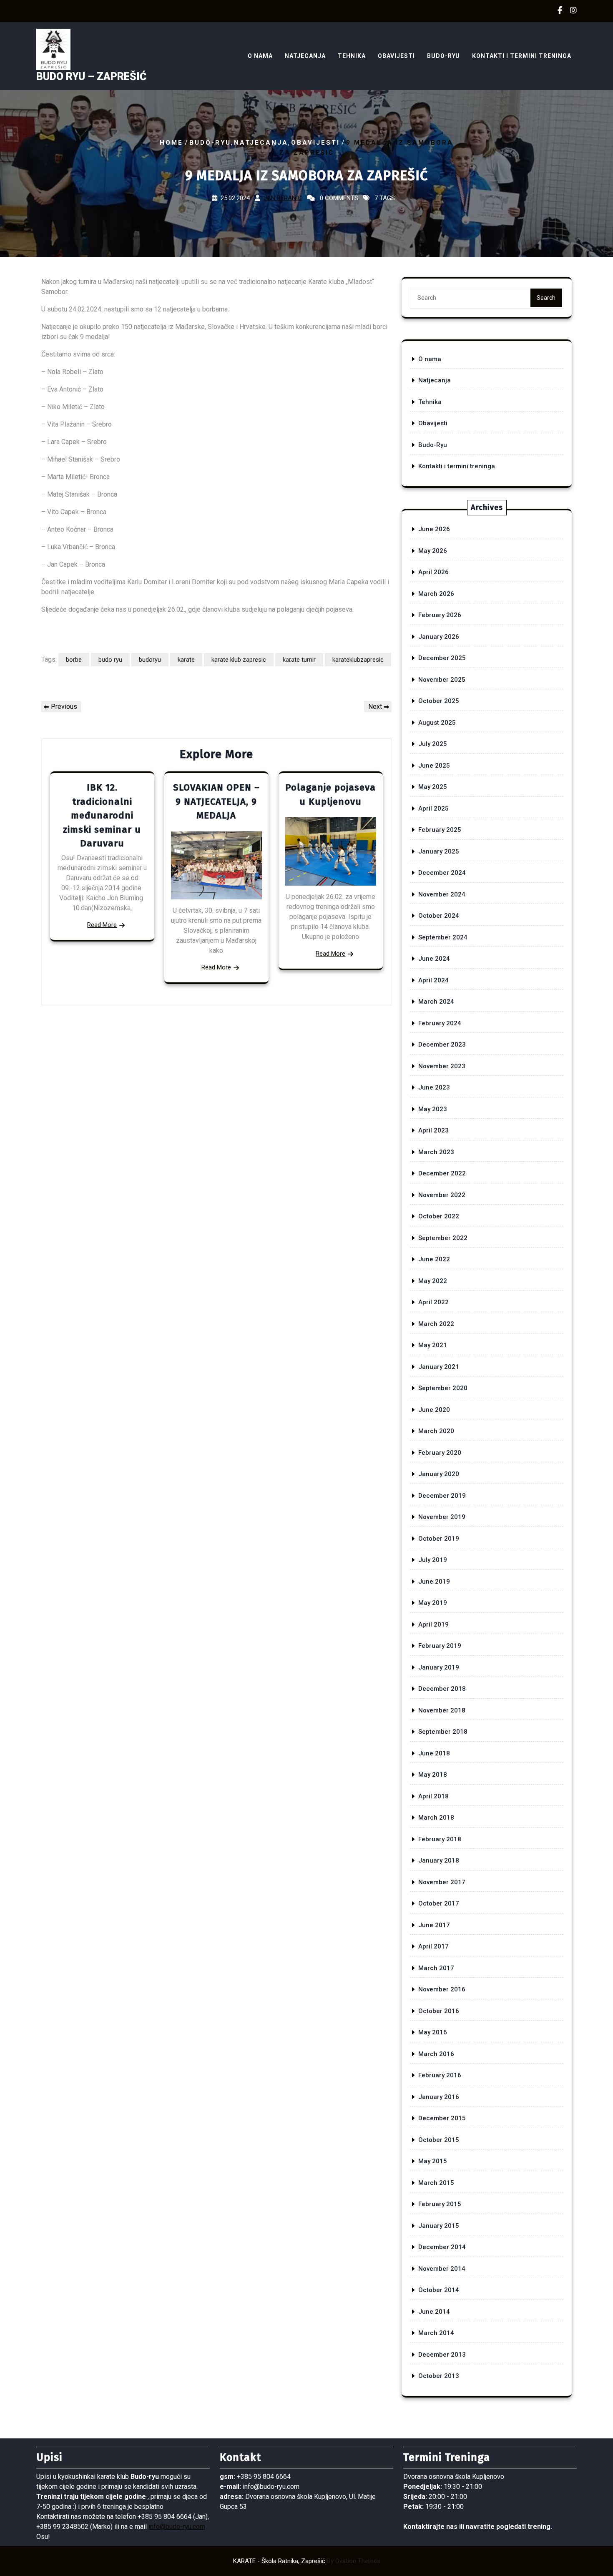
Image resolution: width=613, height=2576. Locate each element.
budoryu (150, 660)
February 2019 (440, 1646)
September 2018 (443, 1732)
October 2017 (439, 1903)
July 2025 (433, 744)
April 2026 (433, 572)
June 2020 (434, 1410)
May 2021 (433, 1345)
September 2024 (443, 937)
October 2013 (439, 2376)
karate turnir (299, 660)
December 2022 (442, 1173)
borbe (74, 660)
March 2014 (436, 2333)
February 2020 (440, 1453)
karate (186, 660)
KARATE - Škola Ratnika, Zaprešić (307, 2561)
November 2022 (442, 1195)
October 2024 (439, 916)
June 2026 (434, 529)
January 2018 (439, 1860)
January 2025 (439, 851)
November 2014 (442, 2269)
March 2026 (436, 594)
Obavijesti (396, 56)
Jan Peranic (283, 198)
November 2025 (442, 680)
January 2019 (439, 1667)
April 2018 (433, 1796)
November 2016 (442, 1989)
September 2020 (443, 1388)
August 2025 (437, 723)
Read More (102, 925)
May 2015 (433, 2161)
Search (546, 298)
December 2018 (442, 1689)
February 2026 (440, 615)
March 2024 (436, 1002)
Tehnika (352, 56)
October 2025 (439, 701)
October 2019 (439, 1539)
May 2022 (433, 1281)
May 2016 (433, 2032)
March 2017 (436, 1968)
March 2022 (436, 1324)
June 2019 (434, 1582)
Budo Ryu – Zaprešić (91, 77)
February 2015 (440, 2204)
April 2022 (433, 1302)
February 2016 (440, 2075)
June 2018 (434, 1753)
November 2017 (442, 1882)
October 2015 (439, 2140)
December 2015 (442, 2118)
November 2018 (442, 1710)
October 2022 (439, 1216)
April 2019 (433, 1624)
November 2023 (442, 1066)
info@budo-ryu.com (177, 2527)
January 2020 (439, 1474)
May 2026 (433, 551)
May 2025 (433, 787)
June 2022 (434, 1259)
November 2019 (442, 1517)
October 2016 (439, 2011)
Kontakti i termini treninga (522, 56)
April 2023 (433, 1130)
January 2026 (439, 637)
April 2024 (433, 980)
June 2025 (434, 766)
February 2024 (440, 1023)
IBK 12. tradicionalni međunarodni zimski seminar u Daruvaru (102, 815)
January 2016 (439, 2097)
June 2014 (434, 2312)
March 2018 (436, 1818)
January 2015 (439, 2226)
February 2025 (440, 830)
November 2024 (442, 894)
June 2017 (434, 1925)
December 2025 (442, 658)
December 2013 (442, 2355)
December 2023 (442, 1044)
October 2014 (439, 2290)
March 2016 (436, 2054)
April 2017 (433, 1946)
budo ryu (110, 660)
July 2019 (433, 1560)
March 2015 (436, 2183)
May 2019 (433, 1603)
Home (171, 142)
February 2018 (440, 1839)
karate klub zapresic (239, 660)
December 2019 (442, 1496)
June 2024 (434, 959)
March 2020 (436, 1431)
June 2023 (434, 1087)
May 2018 (433, 1775)
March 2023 (436, 1152)
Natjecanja (305, 56)
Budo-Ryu (443, 56)
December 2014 (442, 2247)
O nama (260, 56)
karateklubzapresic (358, 660)
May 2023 (433, 1109)
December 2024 (442, 873)
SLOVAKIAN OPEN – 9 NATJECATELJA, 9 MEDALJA (216, 801)
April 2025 (433, 808)
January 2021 (439, 1367)
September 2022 (443, 1238)
